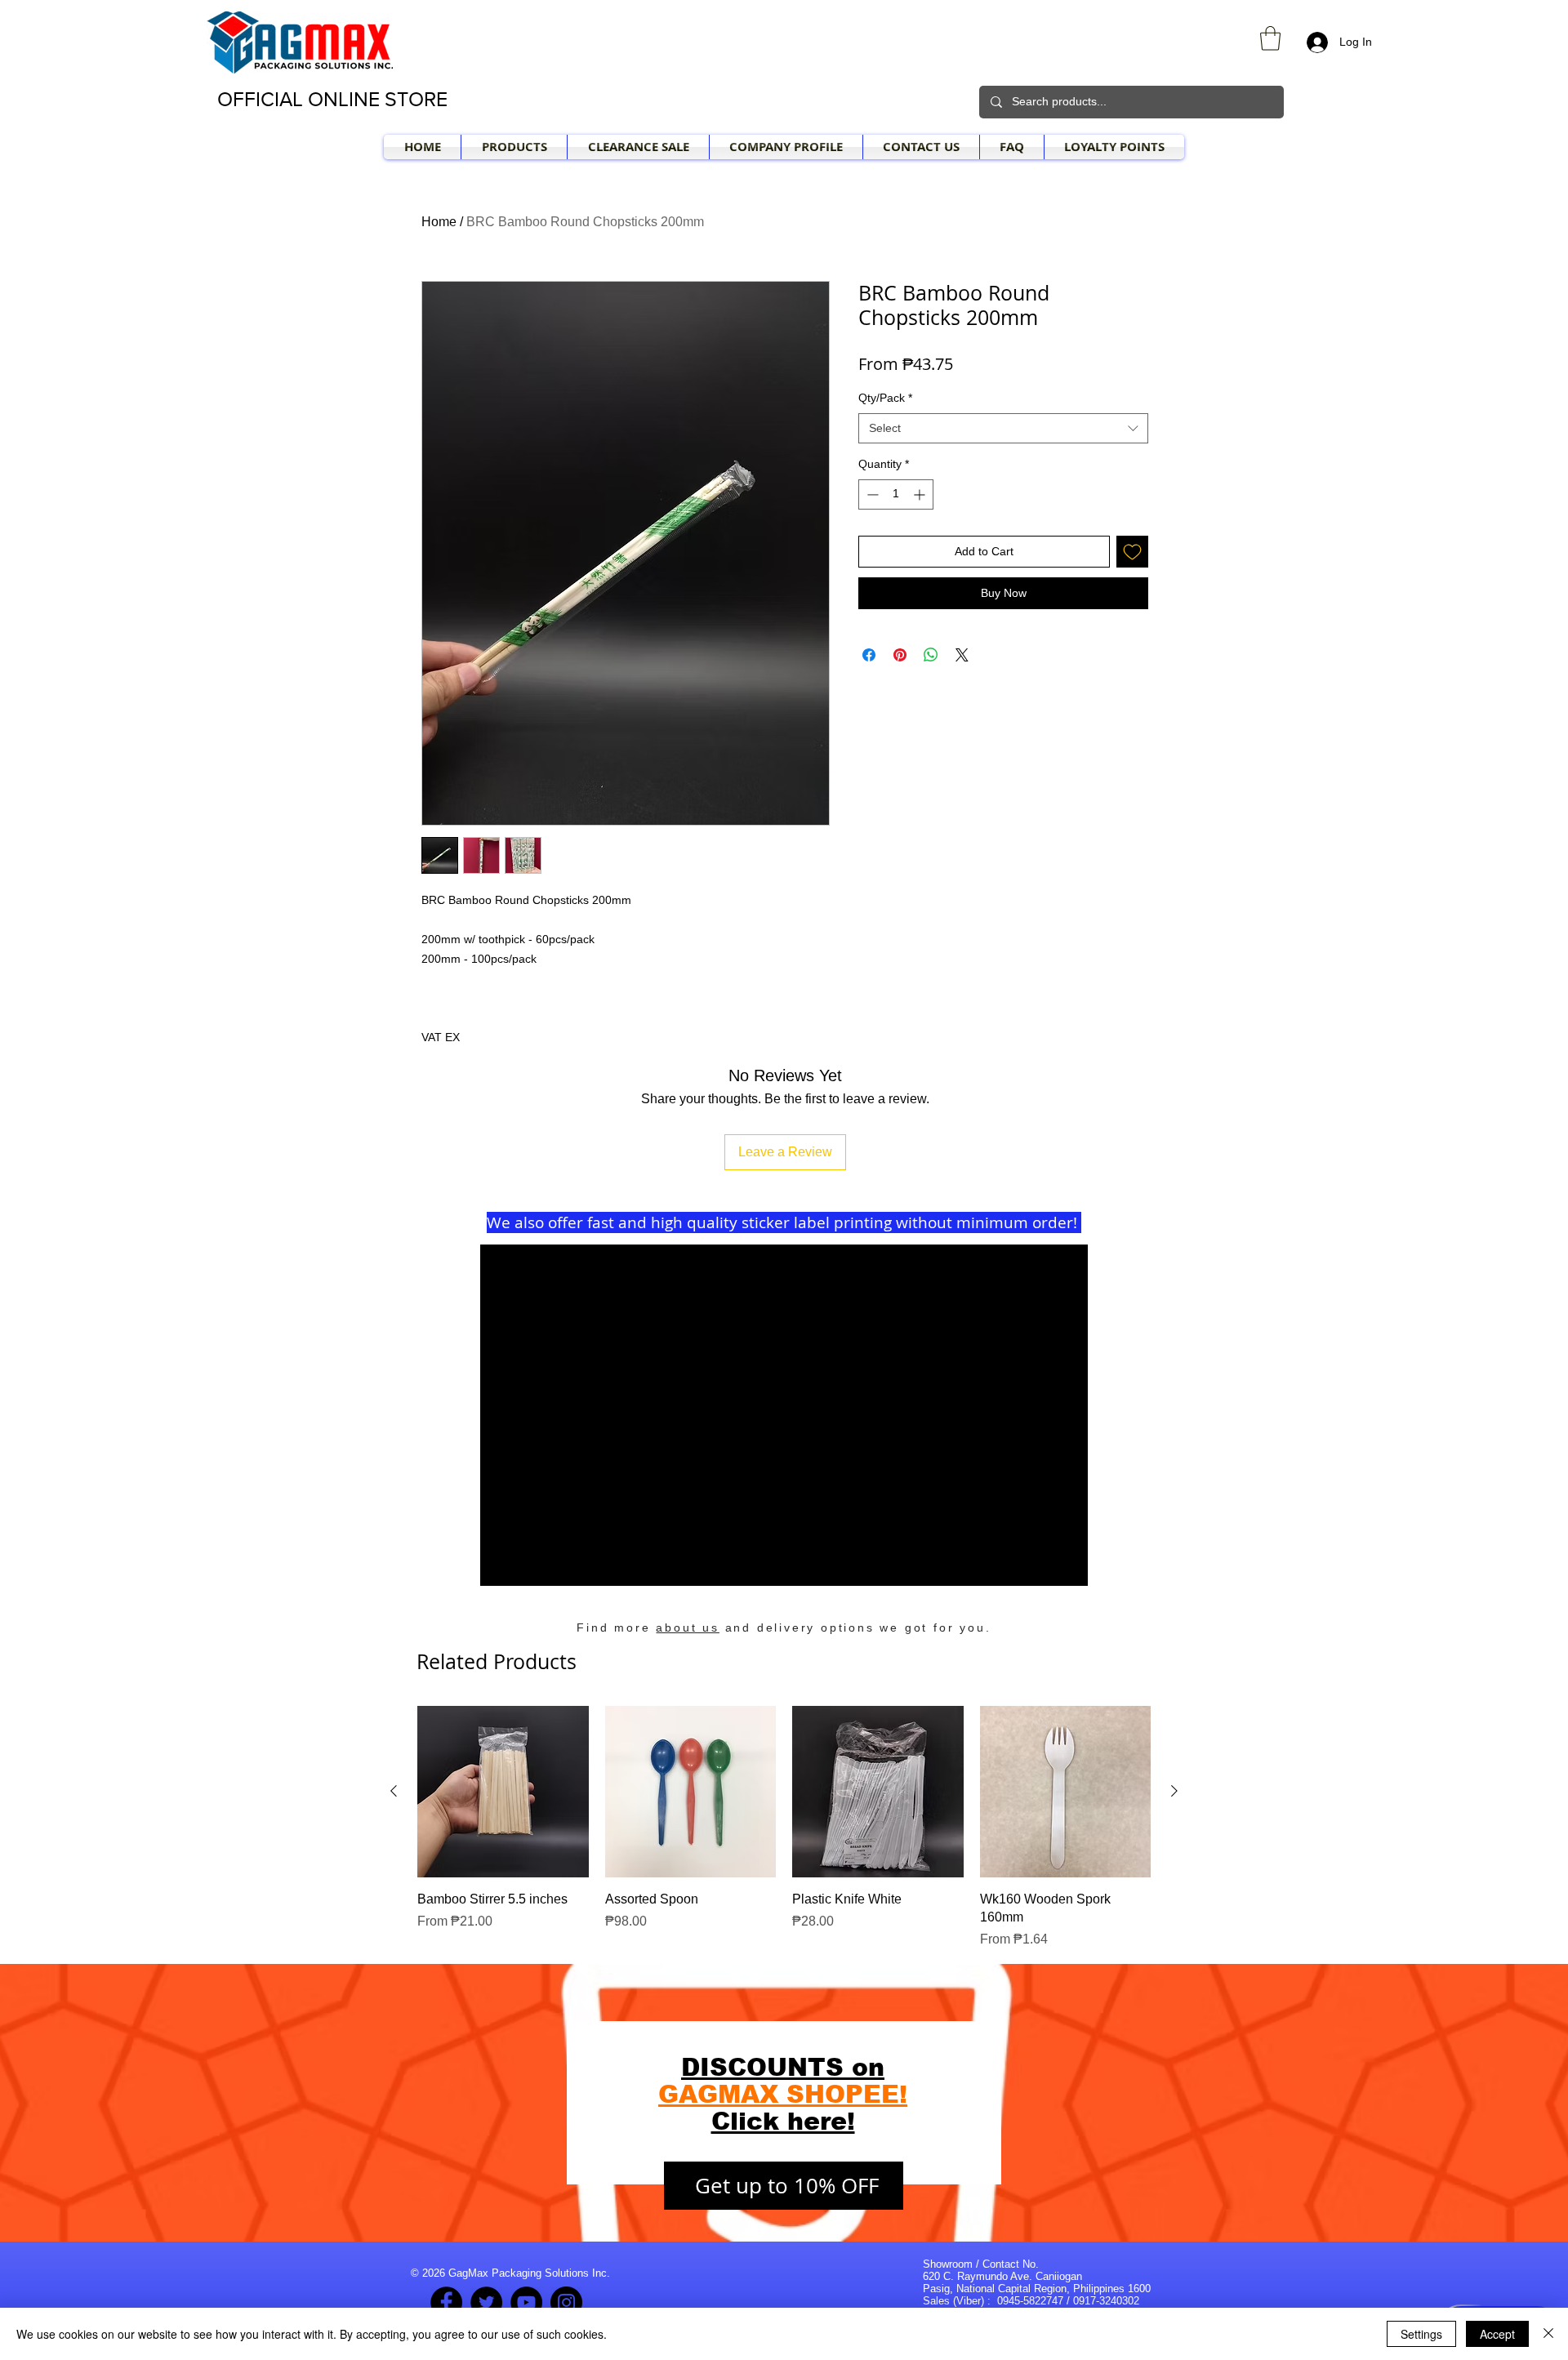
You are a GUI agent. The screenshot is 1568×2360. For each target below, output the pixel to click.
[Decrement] (871, 494)
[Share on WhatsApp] (931, 655)
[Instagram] (566, 2302)
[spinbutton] (896, 494)
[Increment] (921, 494)
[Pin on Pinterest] (900, 655)
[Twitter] (486, 2302)
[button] (1270, 38)
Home (439, 222)
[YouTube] (526, 2302)
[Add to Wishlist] (1132, 552)
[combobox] (1003, 429)
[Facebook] (446, 2302)
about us (687, 1628)
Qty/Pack (885, 398)
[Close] (1548, 2334)
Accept (1497, 2334)
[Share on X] (962, 655)
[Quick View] (503, 1792)
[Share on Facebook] (869, 655)
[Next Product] (1174, 1791)
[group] (784, 1828)
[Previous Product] (394, 1791)
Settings (1421, 2334)
